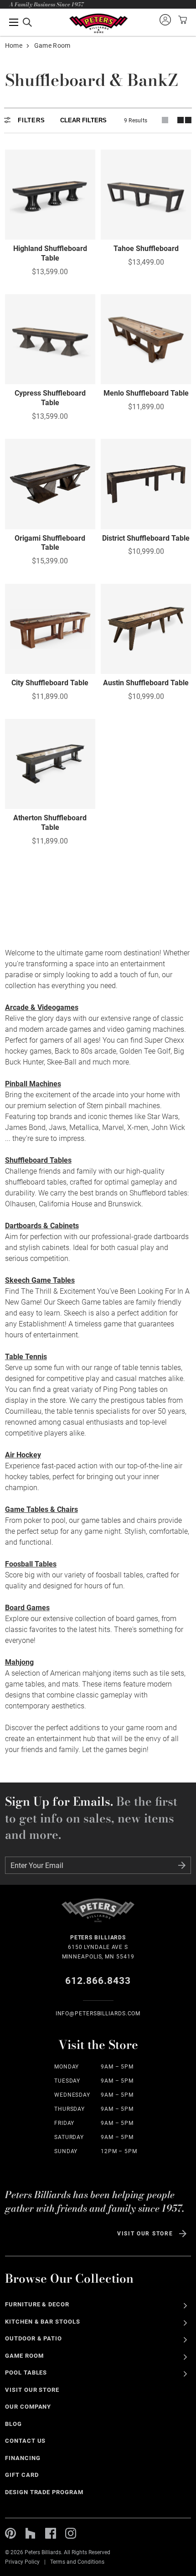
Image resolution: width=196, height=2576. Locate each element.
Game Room (24, 2356)
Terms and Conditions (77, 2562)
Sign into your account (165, 20)
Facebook (51, 2533)
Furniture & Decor (37, 2304)
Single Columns (165, 120)
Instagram (71, 2533)
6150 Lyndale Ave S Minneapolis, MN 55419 (98, 1947)
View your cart (181, 20)
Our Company (28, 2407)
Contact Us (26, 2441)
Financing (23, 2458)
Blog (13, 2424)
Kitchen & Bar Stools (43, 2322)
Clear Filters (83, 120)
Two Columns (184, 120)
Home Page (98, 23)
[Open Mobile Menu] (21, 22)
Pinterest (10, 2533)
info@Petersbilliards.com (98, 2014)
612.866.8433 (98, 1981)
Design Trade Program (44, 2492)
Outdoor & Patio (34, 2338)
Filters (31, 120)
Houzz (31, 2533)
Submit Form (182, 1865)
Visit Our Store (145, 2234)
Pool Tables (26, 2373)
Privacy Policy (22, 2562)
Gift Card (22, 2475)
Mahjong (19, 1662)
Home (14, 45)
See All (185, 2306)
